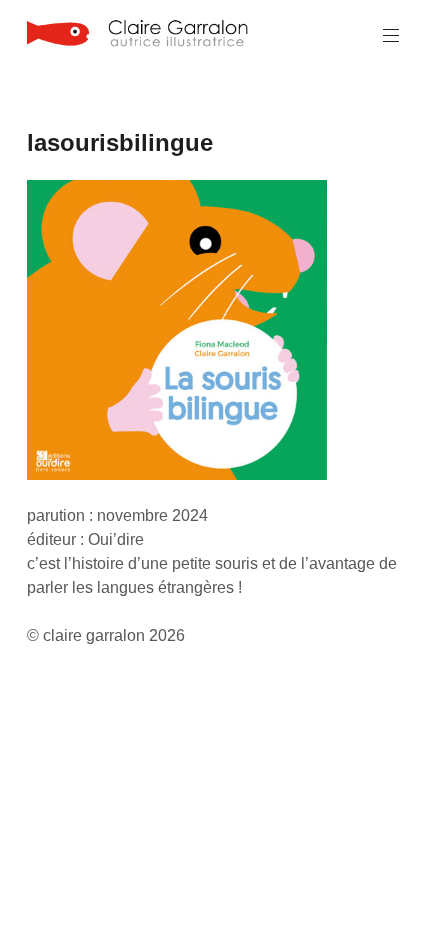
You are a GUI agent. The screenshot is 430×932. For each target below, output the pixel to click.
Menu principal (391, 36)
